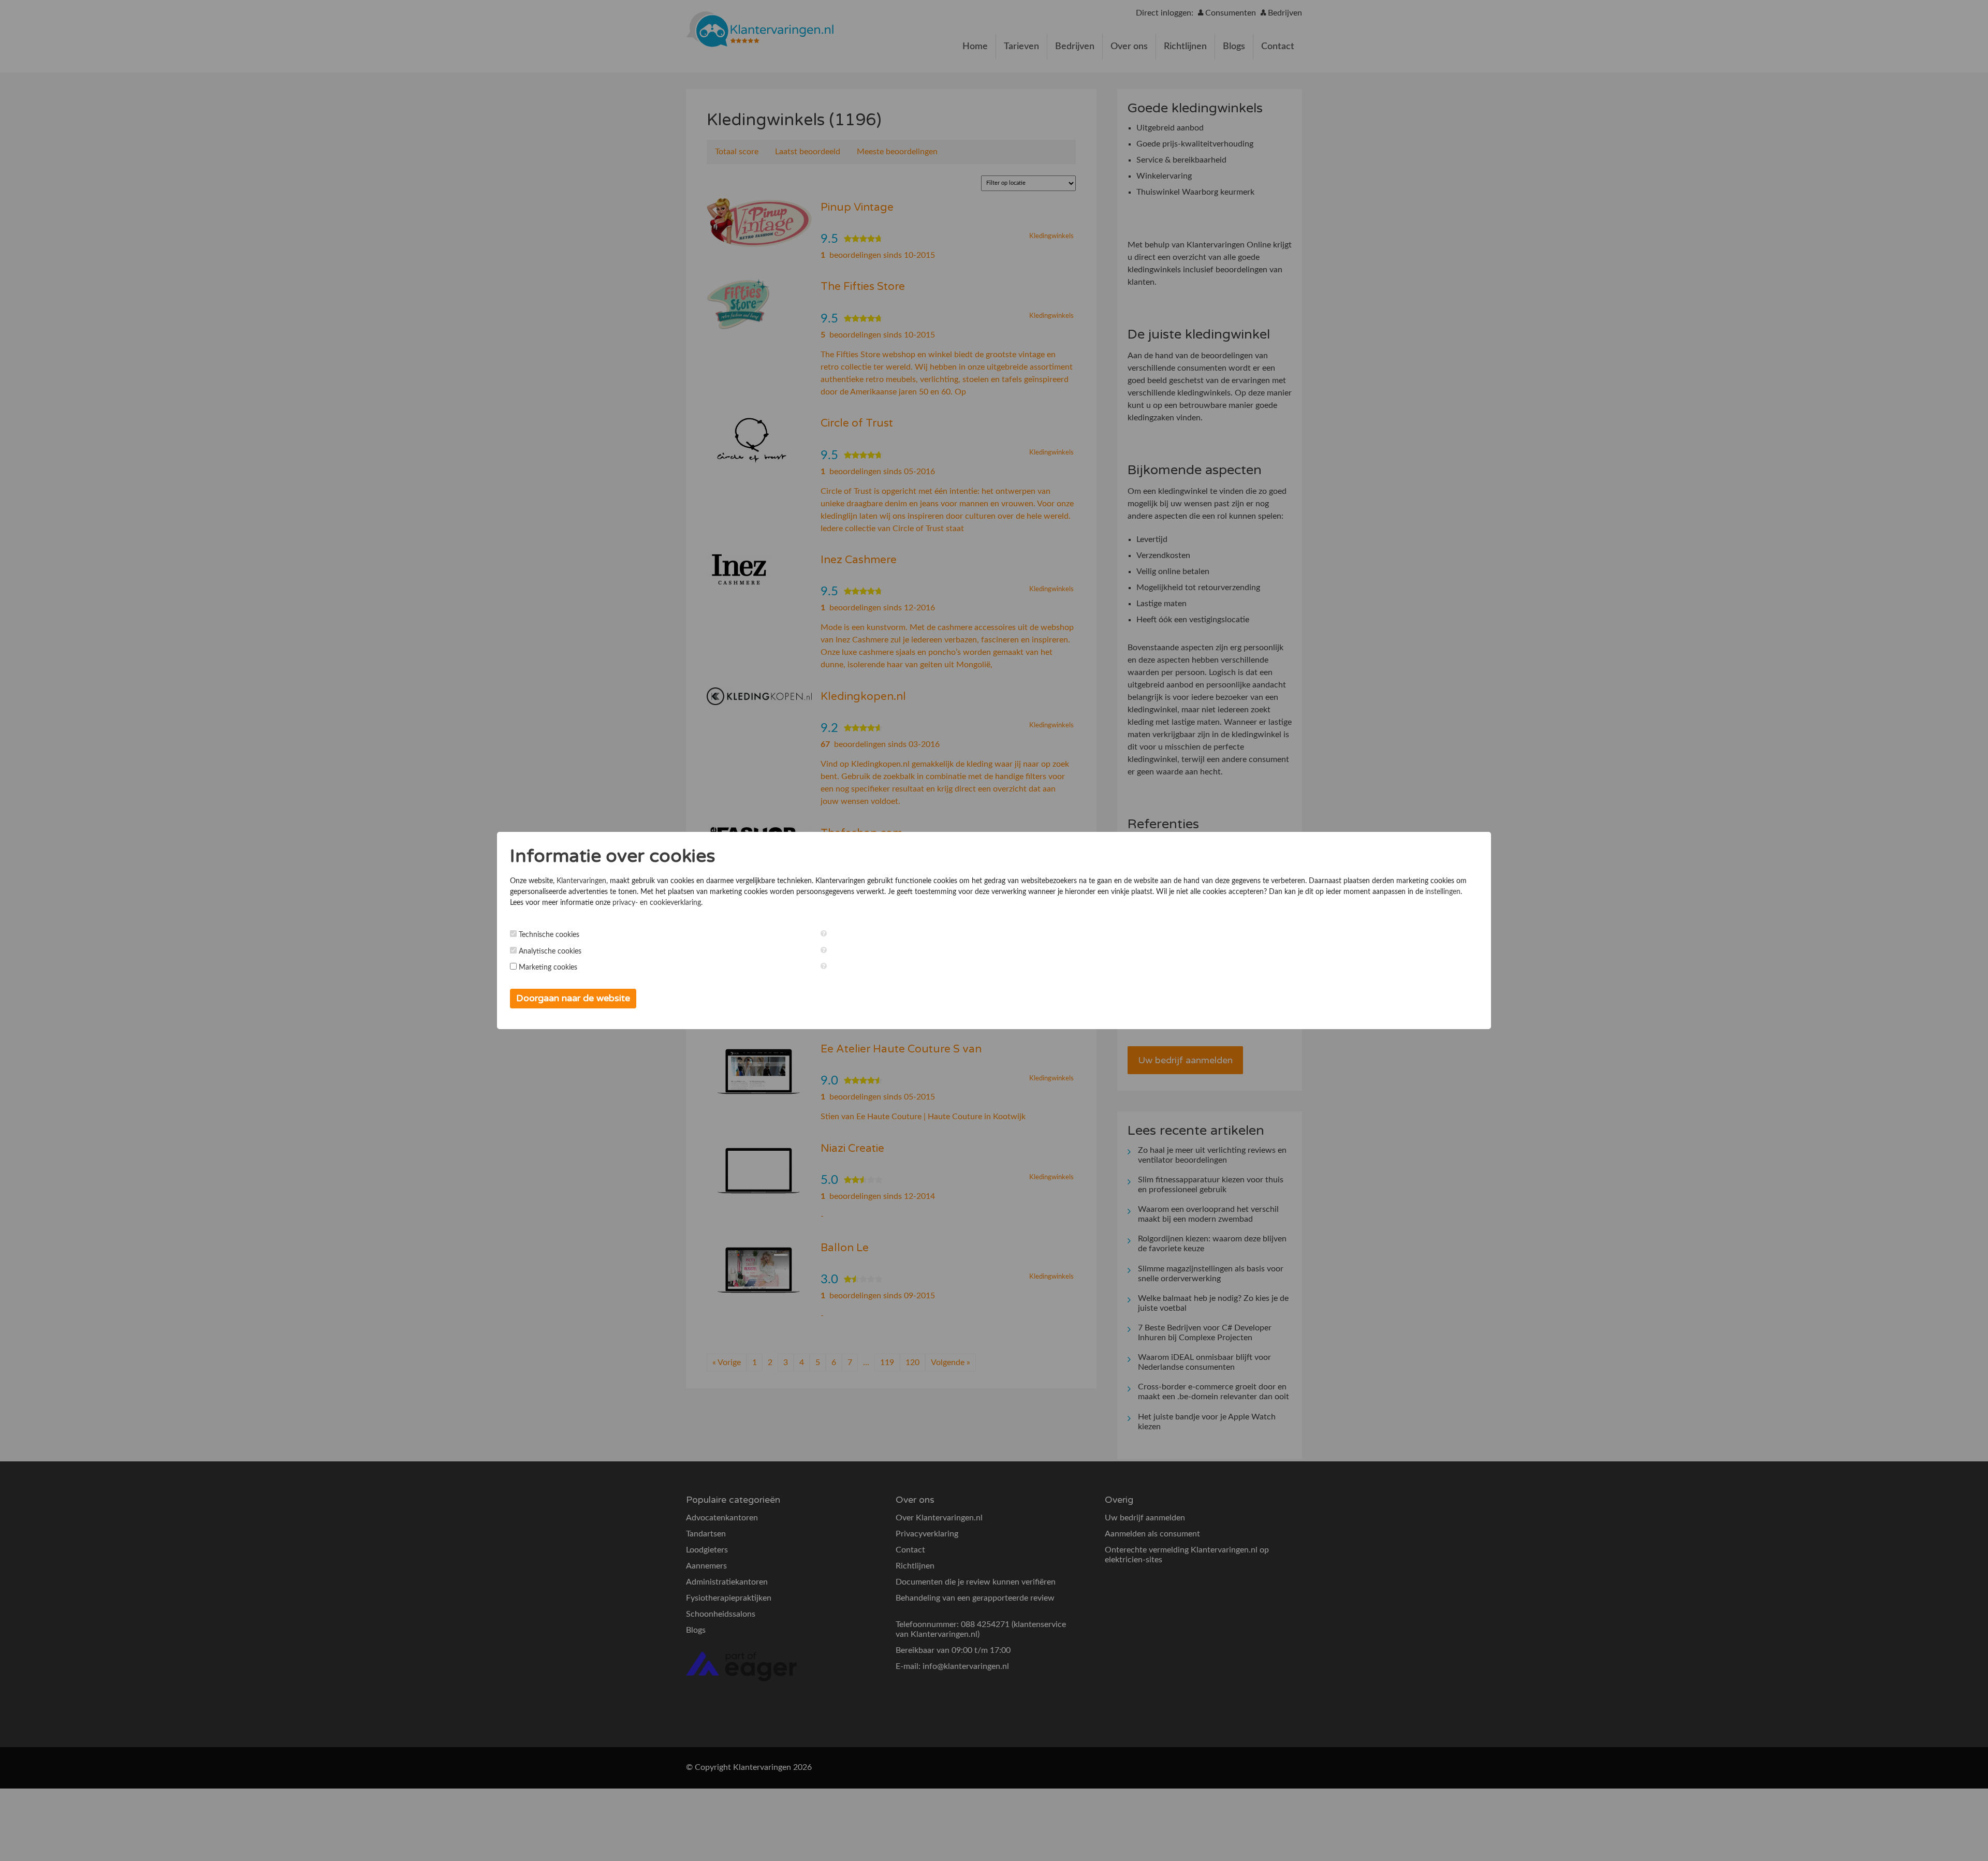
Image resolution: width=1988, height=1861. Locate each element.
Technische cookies (549, 935)
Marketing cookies (548, 968)
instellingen (1443, 892)
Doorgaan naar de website (573, 998)
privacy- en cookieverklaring (657, 903)
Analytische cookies (550, 951)
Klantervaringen (581, 881)
